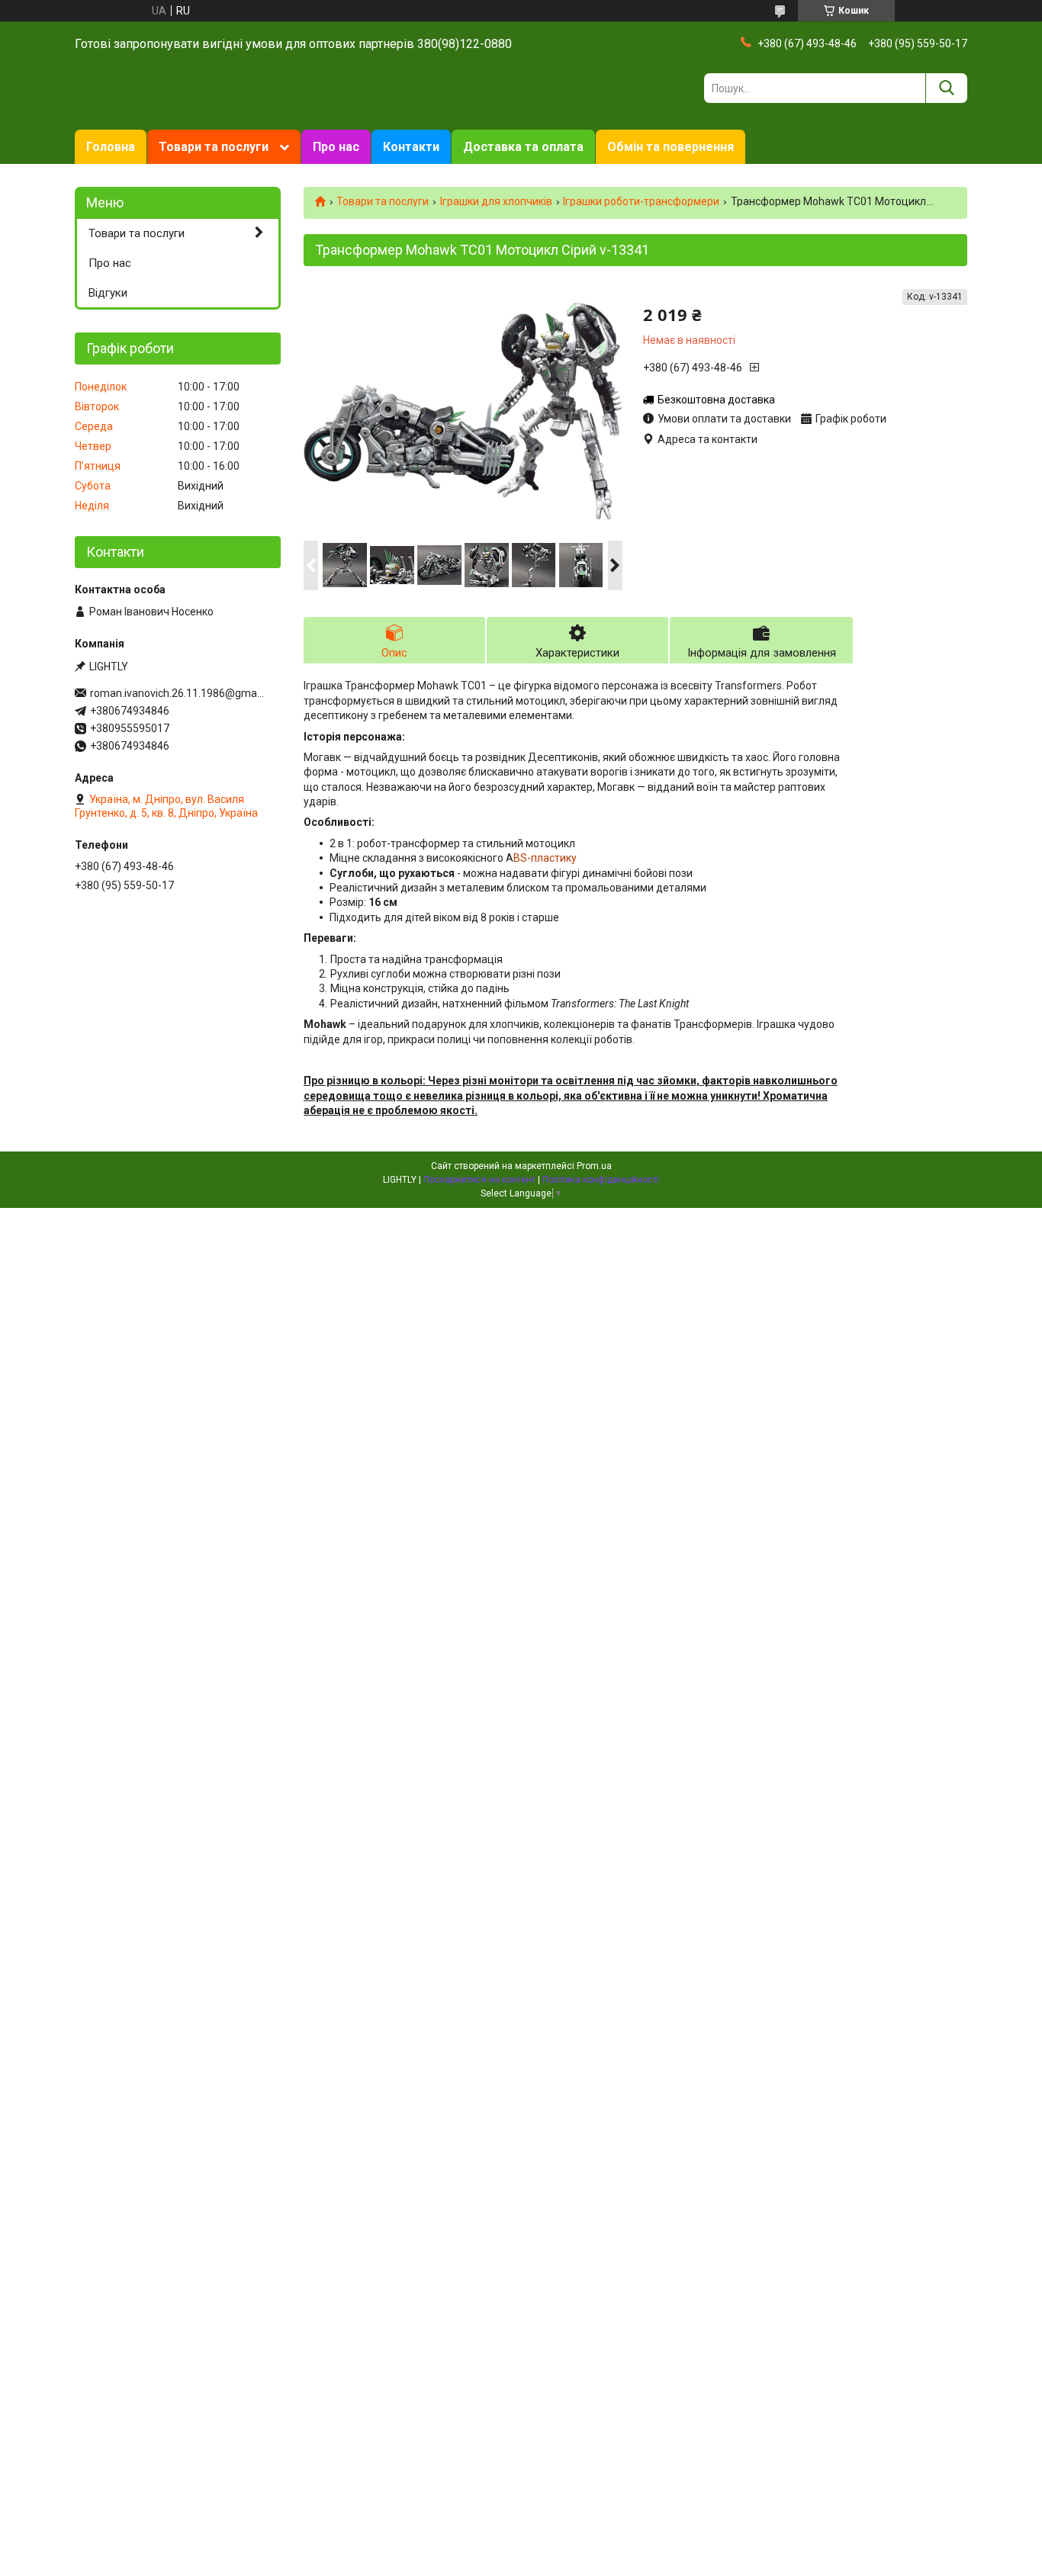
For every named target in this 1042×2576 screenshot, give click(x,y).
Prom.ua (594, 1166)
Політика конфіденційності (601, 1180)
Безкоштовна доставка (716, 400)
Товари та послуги (214, 147)
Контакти (411, 147)
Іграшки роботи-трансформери (641, 201)
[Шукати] (946, 88)
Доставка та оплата (523, 147)
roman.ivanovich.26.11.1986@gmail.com (178, 693)
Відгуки (108, 293)
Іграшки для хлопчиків (496, 201)
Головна (111, 147)
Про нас (336, 147)
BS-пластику (545, 858)
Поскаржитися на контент (479, 1180)
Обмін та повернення (671, 147)
